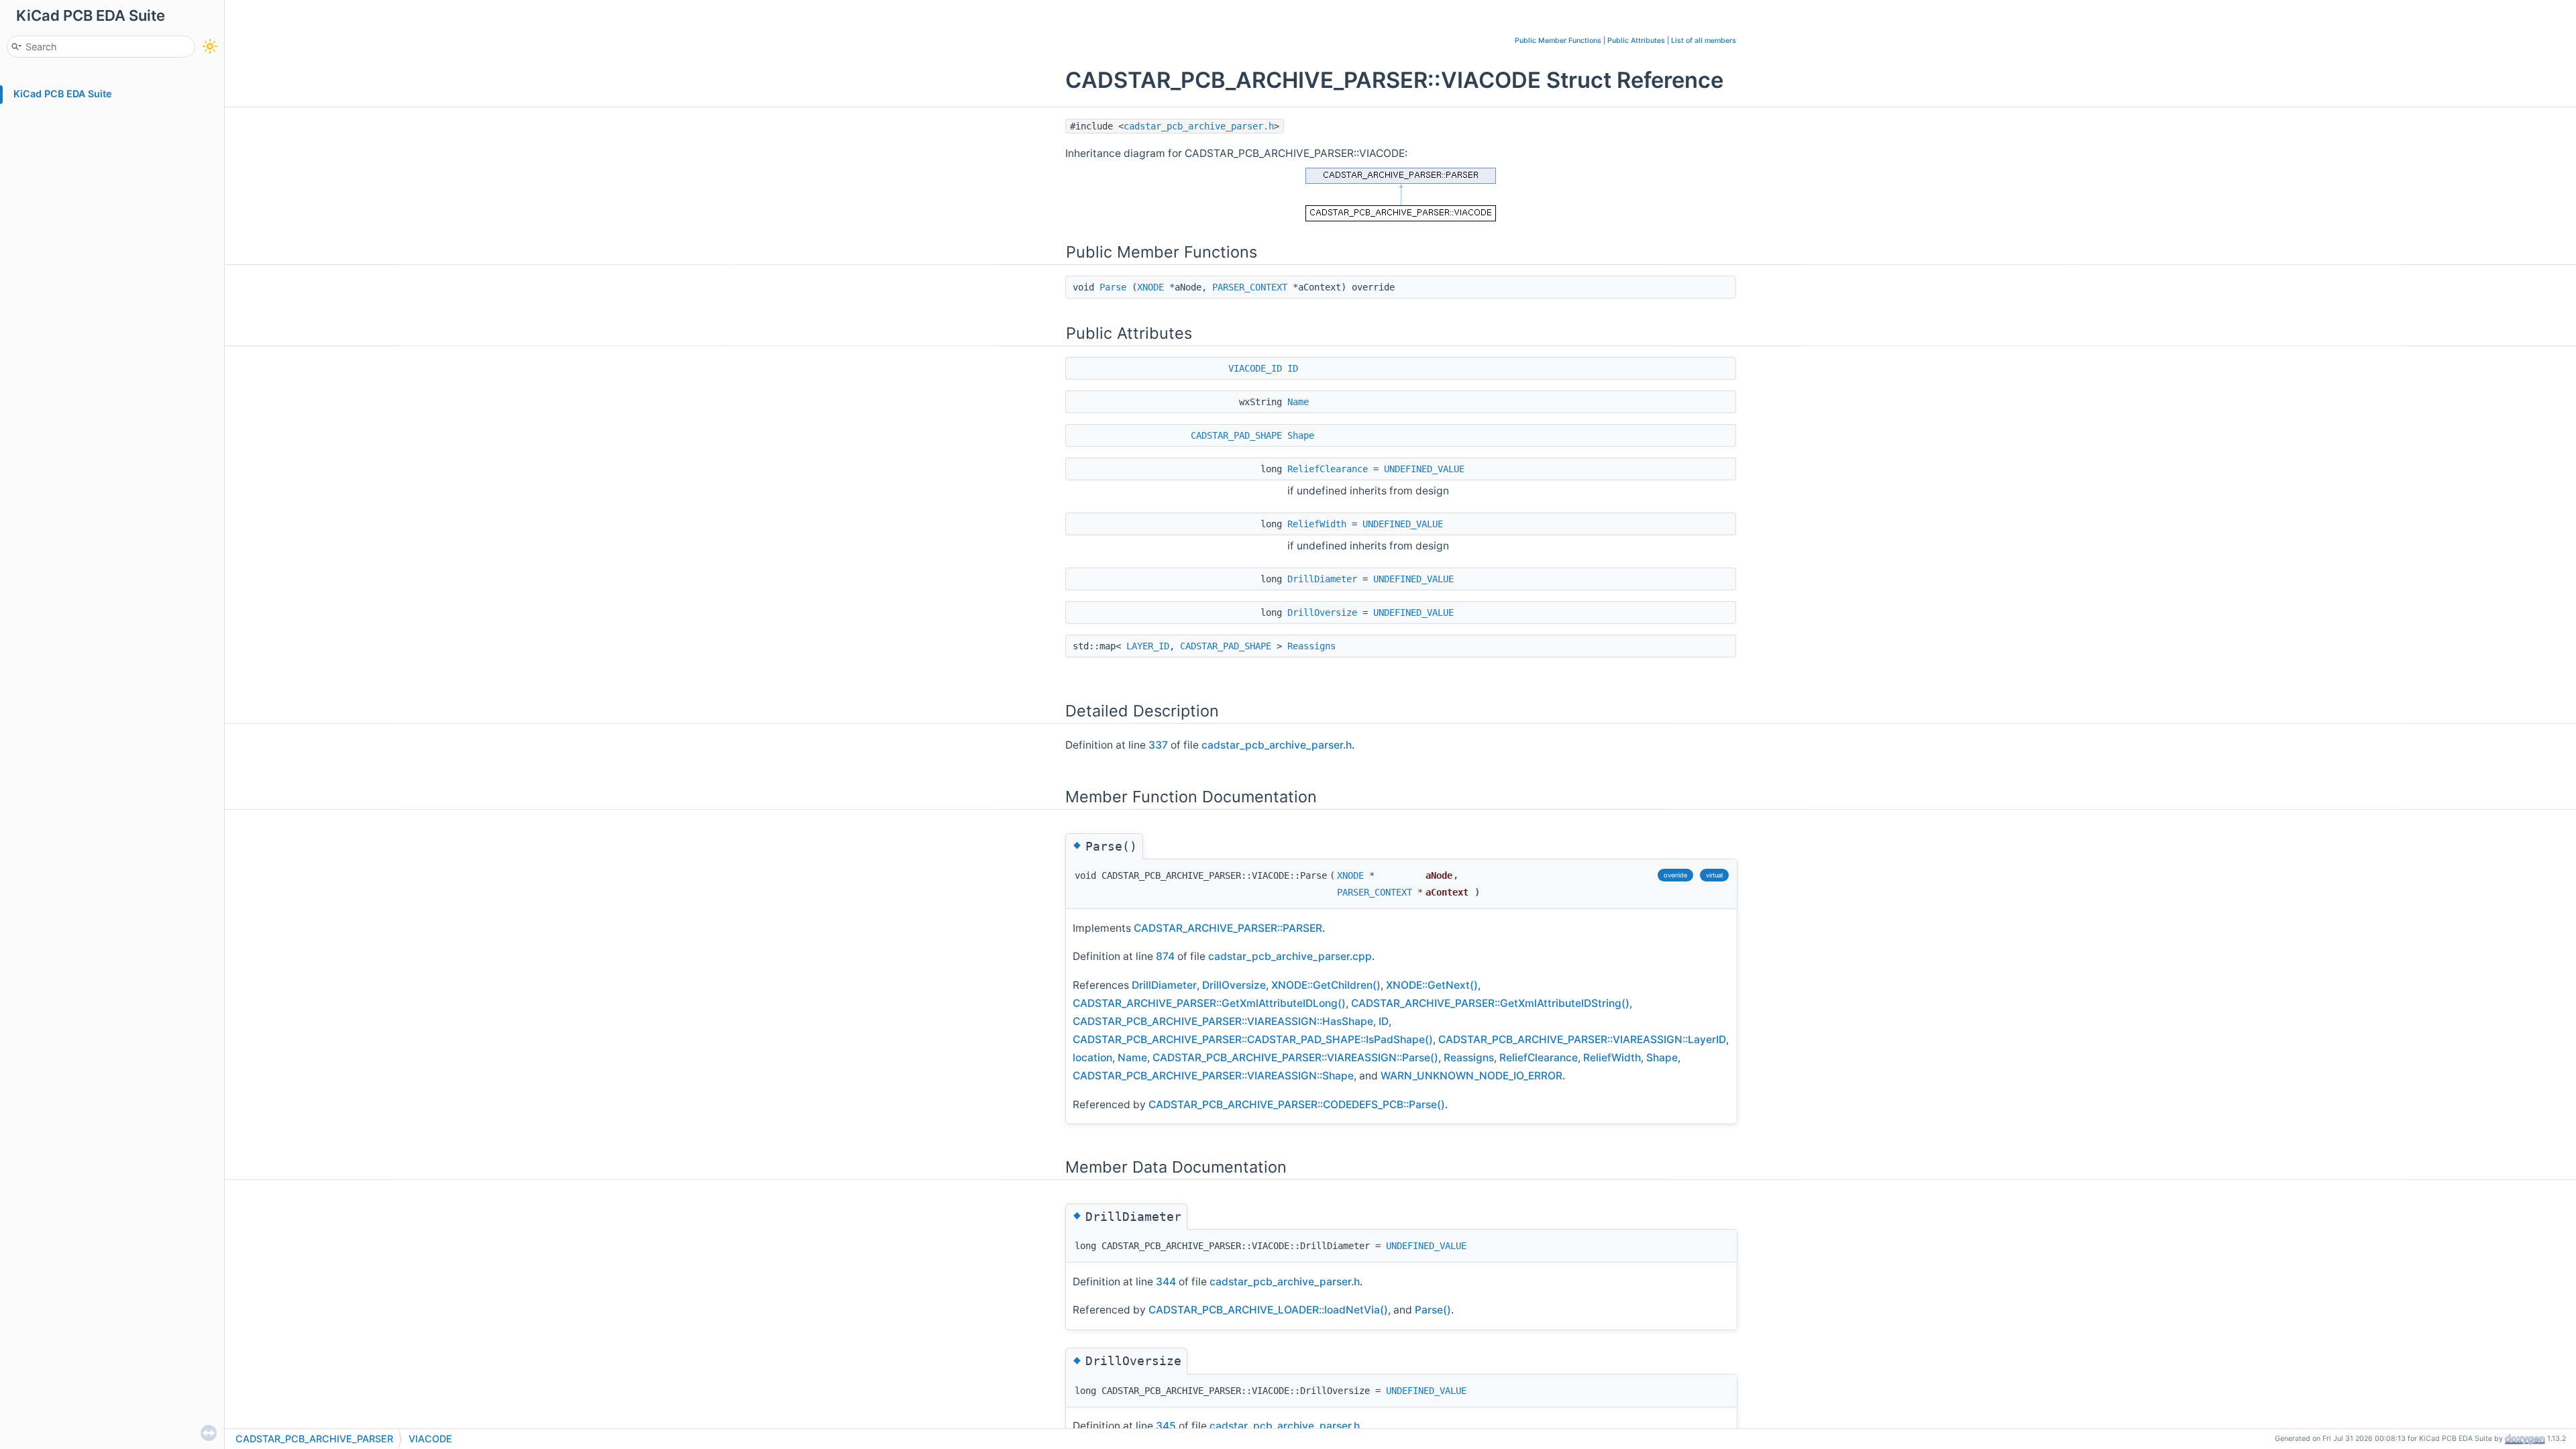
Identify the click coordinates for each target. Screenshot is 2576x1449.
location (1092, 1058)
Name (1298, 402)
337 (1158, 745)
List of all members (1704, 41)
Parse (1113, 287)
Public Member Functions (1558, 41)
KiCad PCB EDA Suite (63, 94)
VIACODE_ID (1255, 368)
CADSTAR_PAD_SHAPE (1236, 435)
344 (1166, 1282)
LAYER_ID (1148, 646)
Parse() (1433, 1310)
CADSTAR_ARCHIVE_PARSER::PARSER (1228, 928)
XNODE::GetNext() (1432, 985)
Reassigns (1311, 646)
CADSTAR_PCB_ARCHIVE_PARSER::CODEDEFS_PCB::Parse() (1297, 1105)
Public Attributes (1636, 41)
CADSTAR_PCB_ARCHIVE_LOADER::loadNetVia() (1268, 1310)
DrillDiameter (1322, 579)
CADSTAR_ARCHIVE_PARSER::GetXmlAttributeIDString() (1490, 1003)
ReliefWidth (1317, 524)
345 (1166, 1426)
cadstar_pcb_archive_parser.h (1199, 126)
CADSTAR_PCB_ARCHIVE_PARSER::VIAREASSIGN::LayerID (1582, 1039)
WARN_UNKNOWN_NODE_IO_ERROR (1471, 1076)
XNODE (1150, 287)
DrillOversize (1322, 612)
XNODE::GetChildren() (1326, 985)
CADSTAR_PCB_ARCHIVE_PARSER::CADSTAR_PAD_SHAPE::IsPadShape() (1253, 1039)
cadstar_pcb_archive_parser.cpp (1290, 956)
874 (1165, 956)
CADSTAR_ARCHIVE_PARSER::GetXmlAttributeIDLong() (1209, 1003)
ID (1293, 368)
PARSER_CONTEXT (1250, 287)
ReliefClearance (1328, 469)
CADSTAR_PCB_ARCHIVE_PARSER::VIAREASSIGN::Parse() (1295, 1058)
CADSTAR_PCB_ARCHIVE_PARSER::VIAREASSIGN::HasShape (1223, 1021)
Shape (1301, 435)
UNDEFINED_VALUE (1424, 469)
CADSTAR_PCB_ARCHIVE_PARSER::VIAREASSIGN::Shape (1213, 1076)
